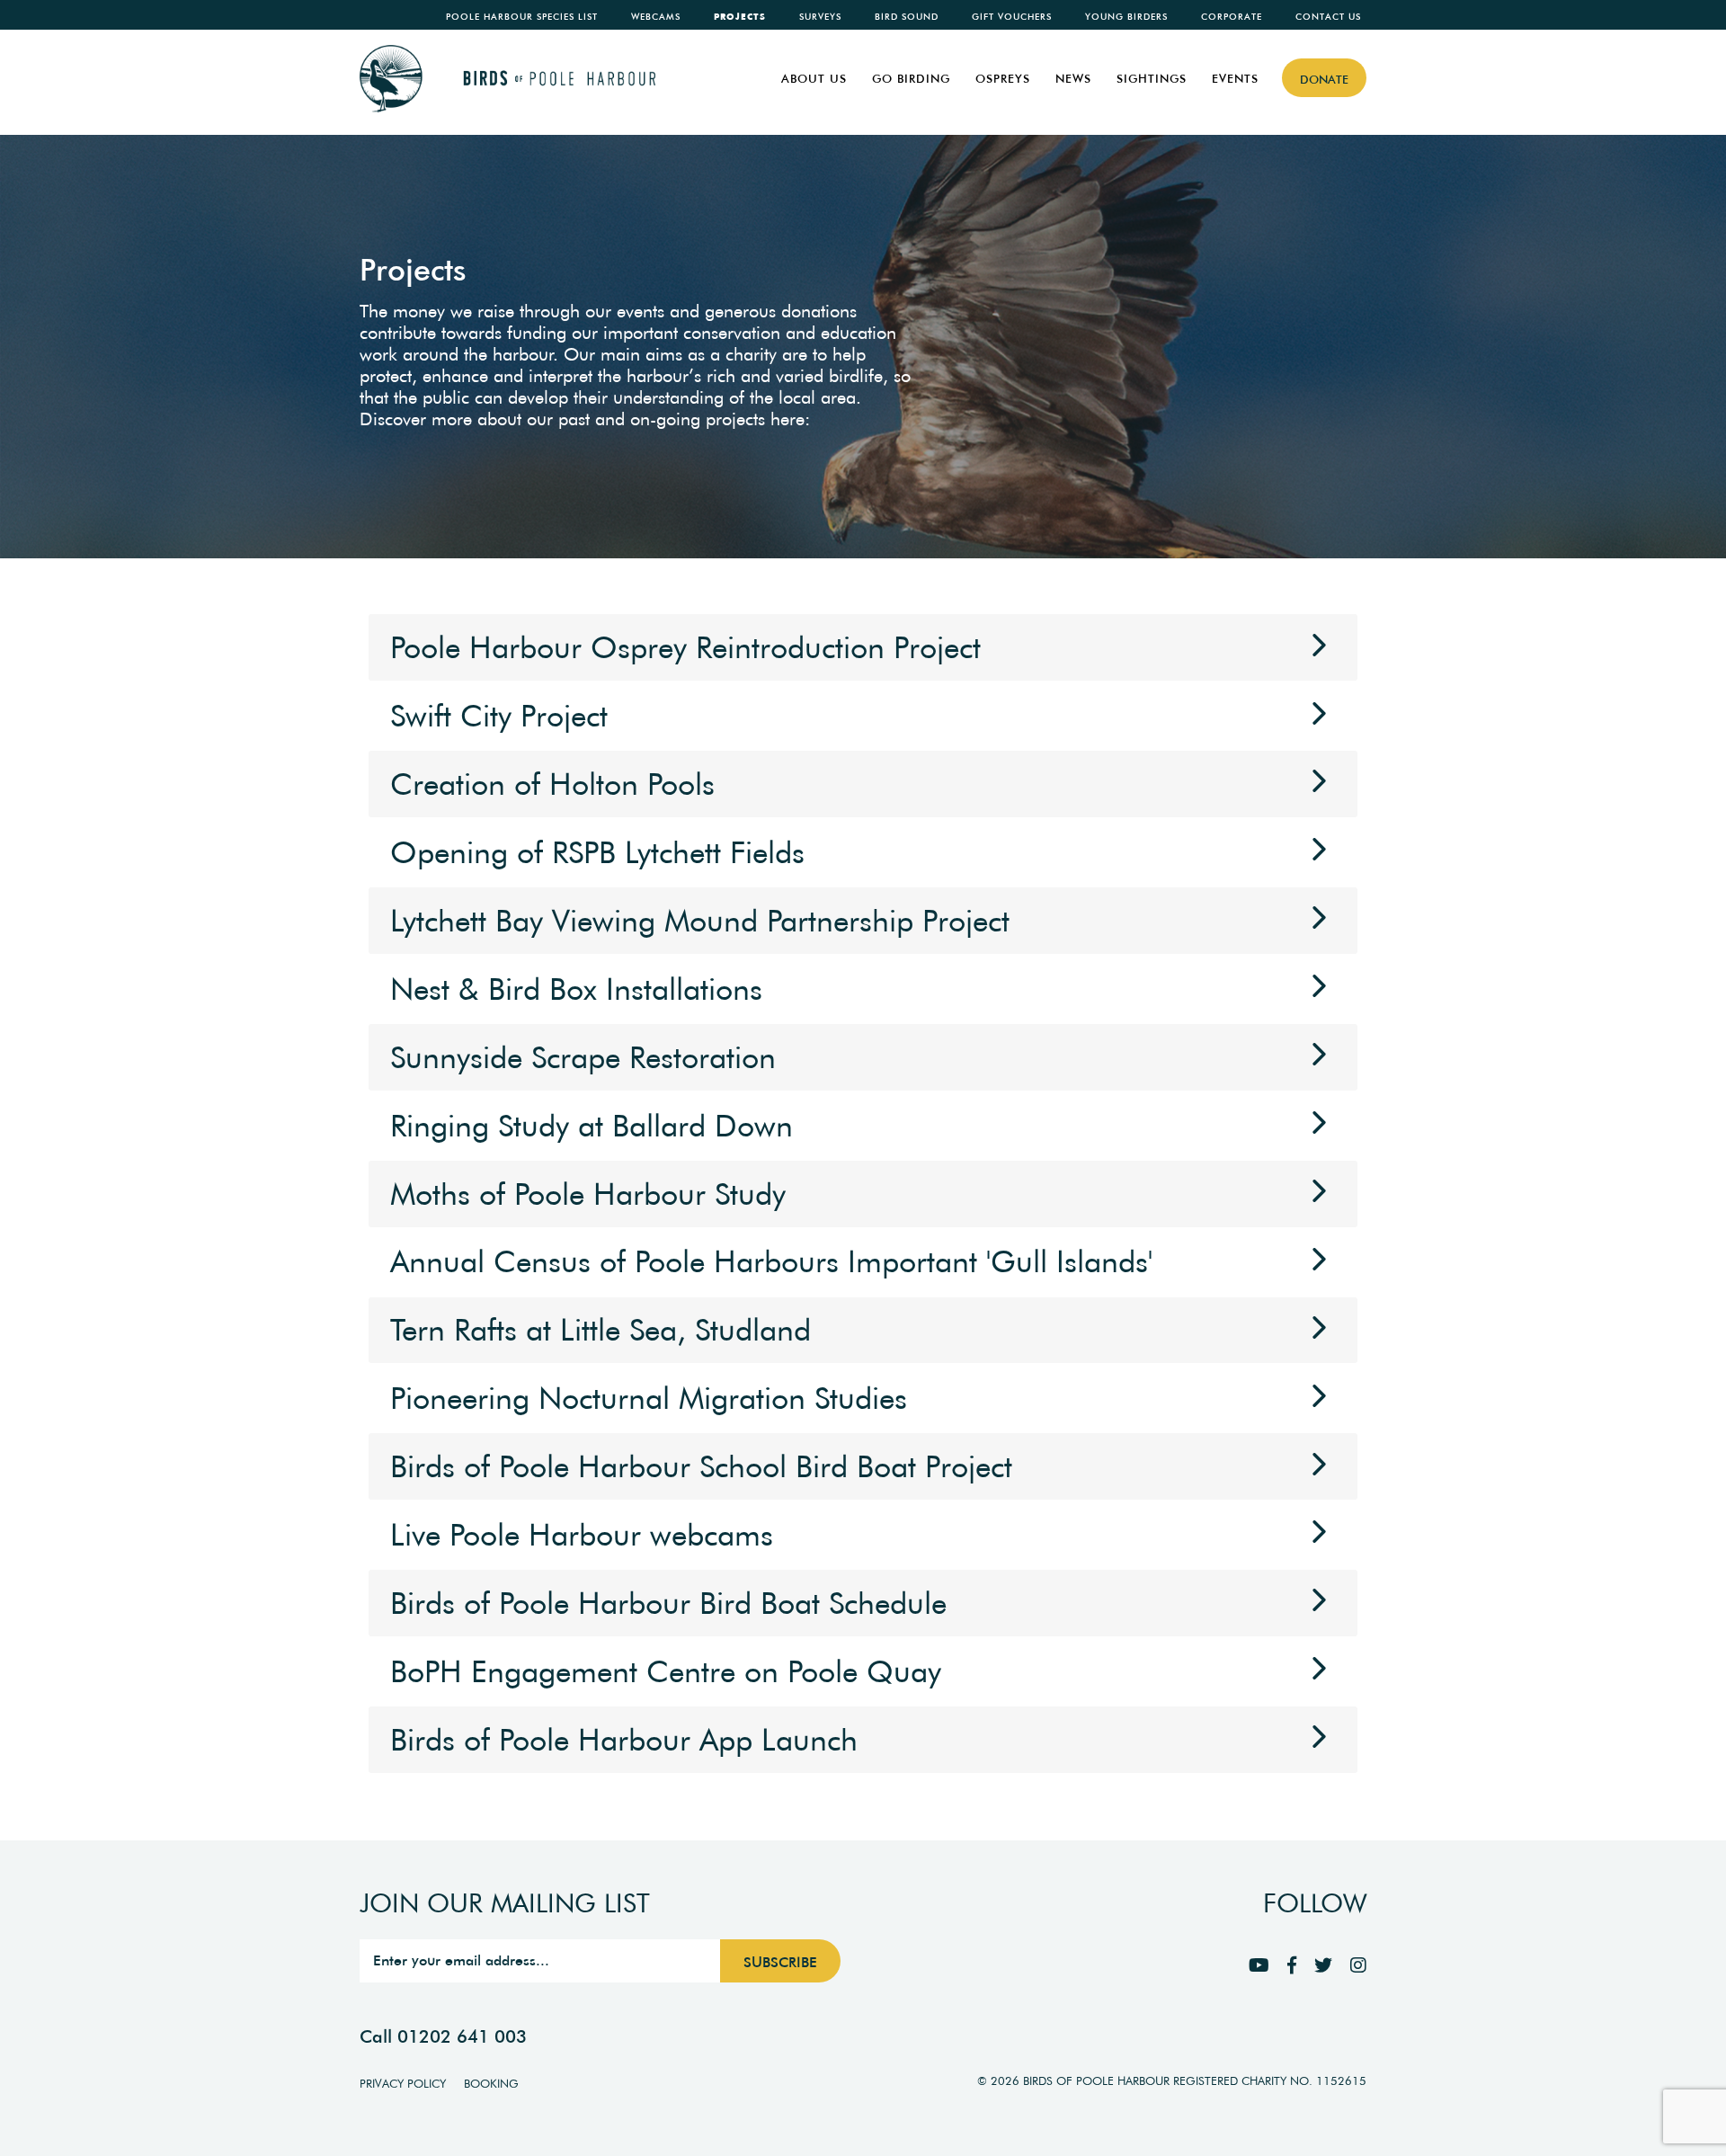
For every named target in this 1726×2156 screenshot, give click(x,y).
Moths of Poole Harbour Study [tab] (588, 1194)
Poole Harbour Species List (522, 17)
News (1073, 79)
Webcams (656, 17)
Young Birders (1126, 17)
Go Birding (911, 79)
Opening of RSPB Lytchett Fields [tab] (597, 852)
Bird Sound (907, 17)
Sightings (1152, 79)
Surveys (820, 17)
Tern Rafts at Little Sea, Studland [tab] (601, 1330)
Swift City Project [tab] (499, 716)
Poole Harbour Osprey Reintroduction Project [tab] (685, 647)
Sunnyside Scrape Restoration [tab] (583, 1057)
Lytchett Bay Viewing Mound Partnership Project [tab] (700, 921)
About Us (814, 79)
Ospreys (1003, 79)
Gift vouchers (1012, 17)
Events (1235, 79)
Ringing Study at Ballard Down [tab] (592, 1126)
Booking (491, 2084)
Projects (740, 17)
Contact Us (1328, 17)
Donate (1324, 80)
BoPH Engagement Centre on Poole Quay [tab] (666, 1671)
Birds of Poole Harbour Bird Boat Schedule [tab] (668, 1603)
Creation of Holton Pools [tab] (552, 784)
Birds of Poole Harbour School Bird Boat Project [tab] (701, 1466)
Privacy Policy (403, 2084)
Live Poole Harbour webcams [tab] (582, 1535)
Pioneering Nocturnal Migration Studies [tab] (649, 1398)
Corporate (1232, 17)
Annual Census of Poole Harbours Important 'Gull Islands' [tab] (771, 1261)
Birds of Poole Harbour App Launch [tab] (624, 1740)
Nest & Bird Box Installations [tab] (576, 989)
